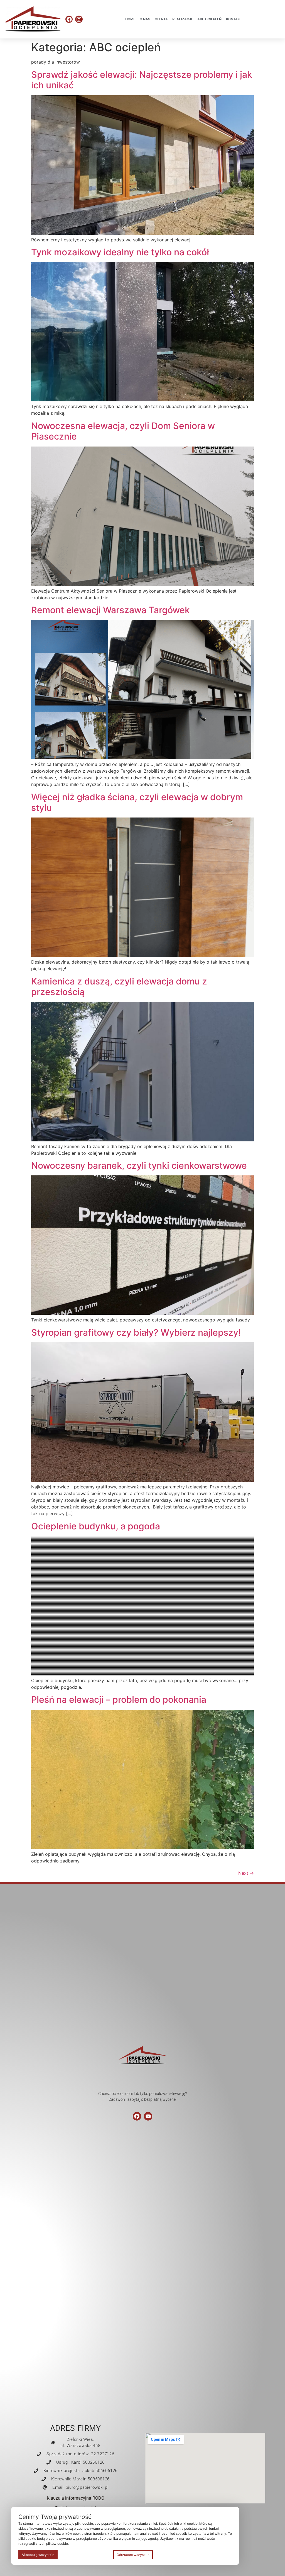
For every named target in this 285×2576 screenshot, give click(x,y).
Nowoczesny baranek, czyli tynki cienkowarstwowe (139, 1165)
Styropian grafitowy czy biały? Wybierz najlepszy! (136, 1332)
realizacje (183, 19)
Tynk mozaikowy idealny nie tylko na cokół (120, 252)
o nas (145, 19)
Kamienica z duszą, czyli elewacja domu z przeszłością (119, 987)
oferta (161, 19)
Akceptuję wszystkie (38, 2555)
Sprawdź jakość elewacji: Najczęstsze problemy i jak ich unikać (142, 80)
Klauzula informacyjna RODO (76, 2498)
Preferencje (220, 2554)
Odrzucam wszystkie (133, 2555)
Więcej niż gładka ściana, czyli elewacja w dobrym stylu (137, 802)
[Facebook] (69, 19)
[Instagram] (79, 19)
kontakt (234, 19)
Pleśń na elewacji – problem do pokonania (119, 1700)
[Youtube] (148, 2116)
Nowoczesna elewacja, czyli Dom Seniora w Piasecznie (123, 431)
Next (246, 1873)
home (130, 19)
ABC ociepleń (209, 19)
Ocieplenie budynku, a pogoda (96, 1526)
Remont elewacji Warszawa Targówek (110, 610)
